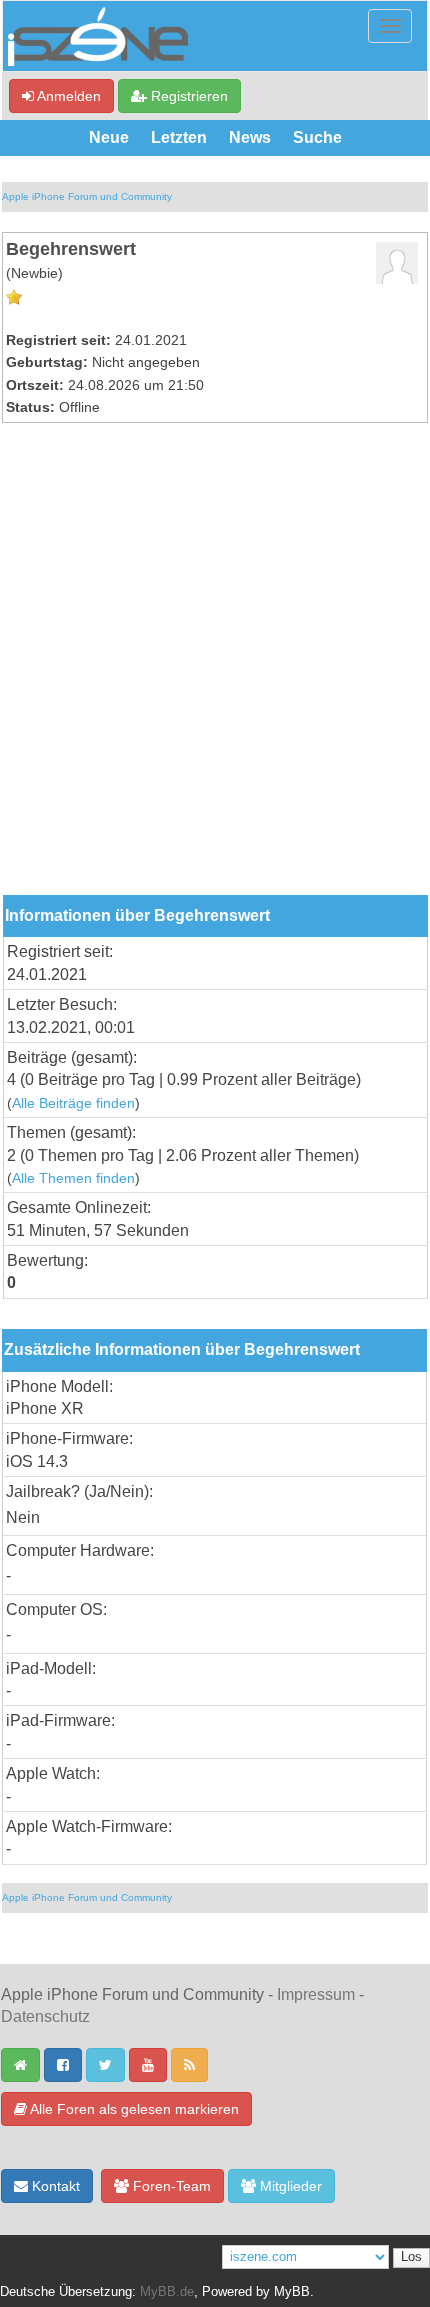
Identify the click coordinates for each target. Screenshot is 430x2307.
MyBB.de (167, 2292)
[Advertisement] (215, 670)
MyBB (292, 2292)
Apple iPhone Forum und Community (87, 196)
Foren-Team (170, 2186)
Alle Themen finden (73, 1178)
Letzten (179, 137)
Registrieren (187, 96)
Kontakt (54, 2186)
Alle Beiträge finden (73, 1103)
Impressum (316, 1994)
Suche (317, 137)
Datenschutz (45, 2016)
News (250, 137)
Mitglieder (289, 2186)
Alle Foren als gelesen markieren (133, 2109)
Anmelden (67, 96)
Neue (109, 137)
